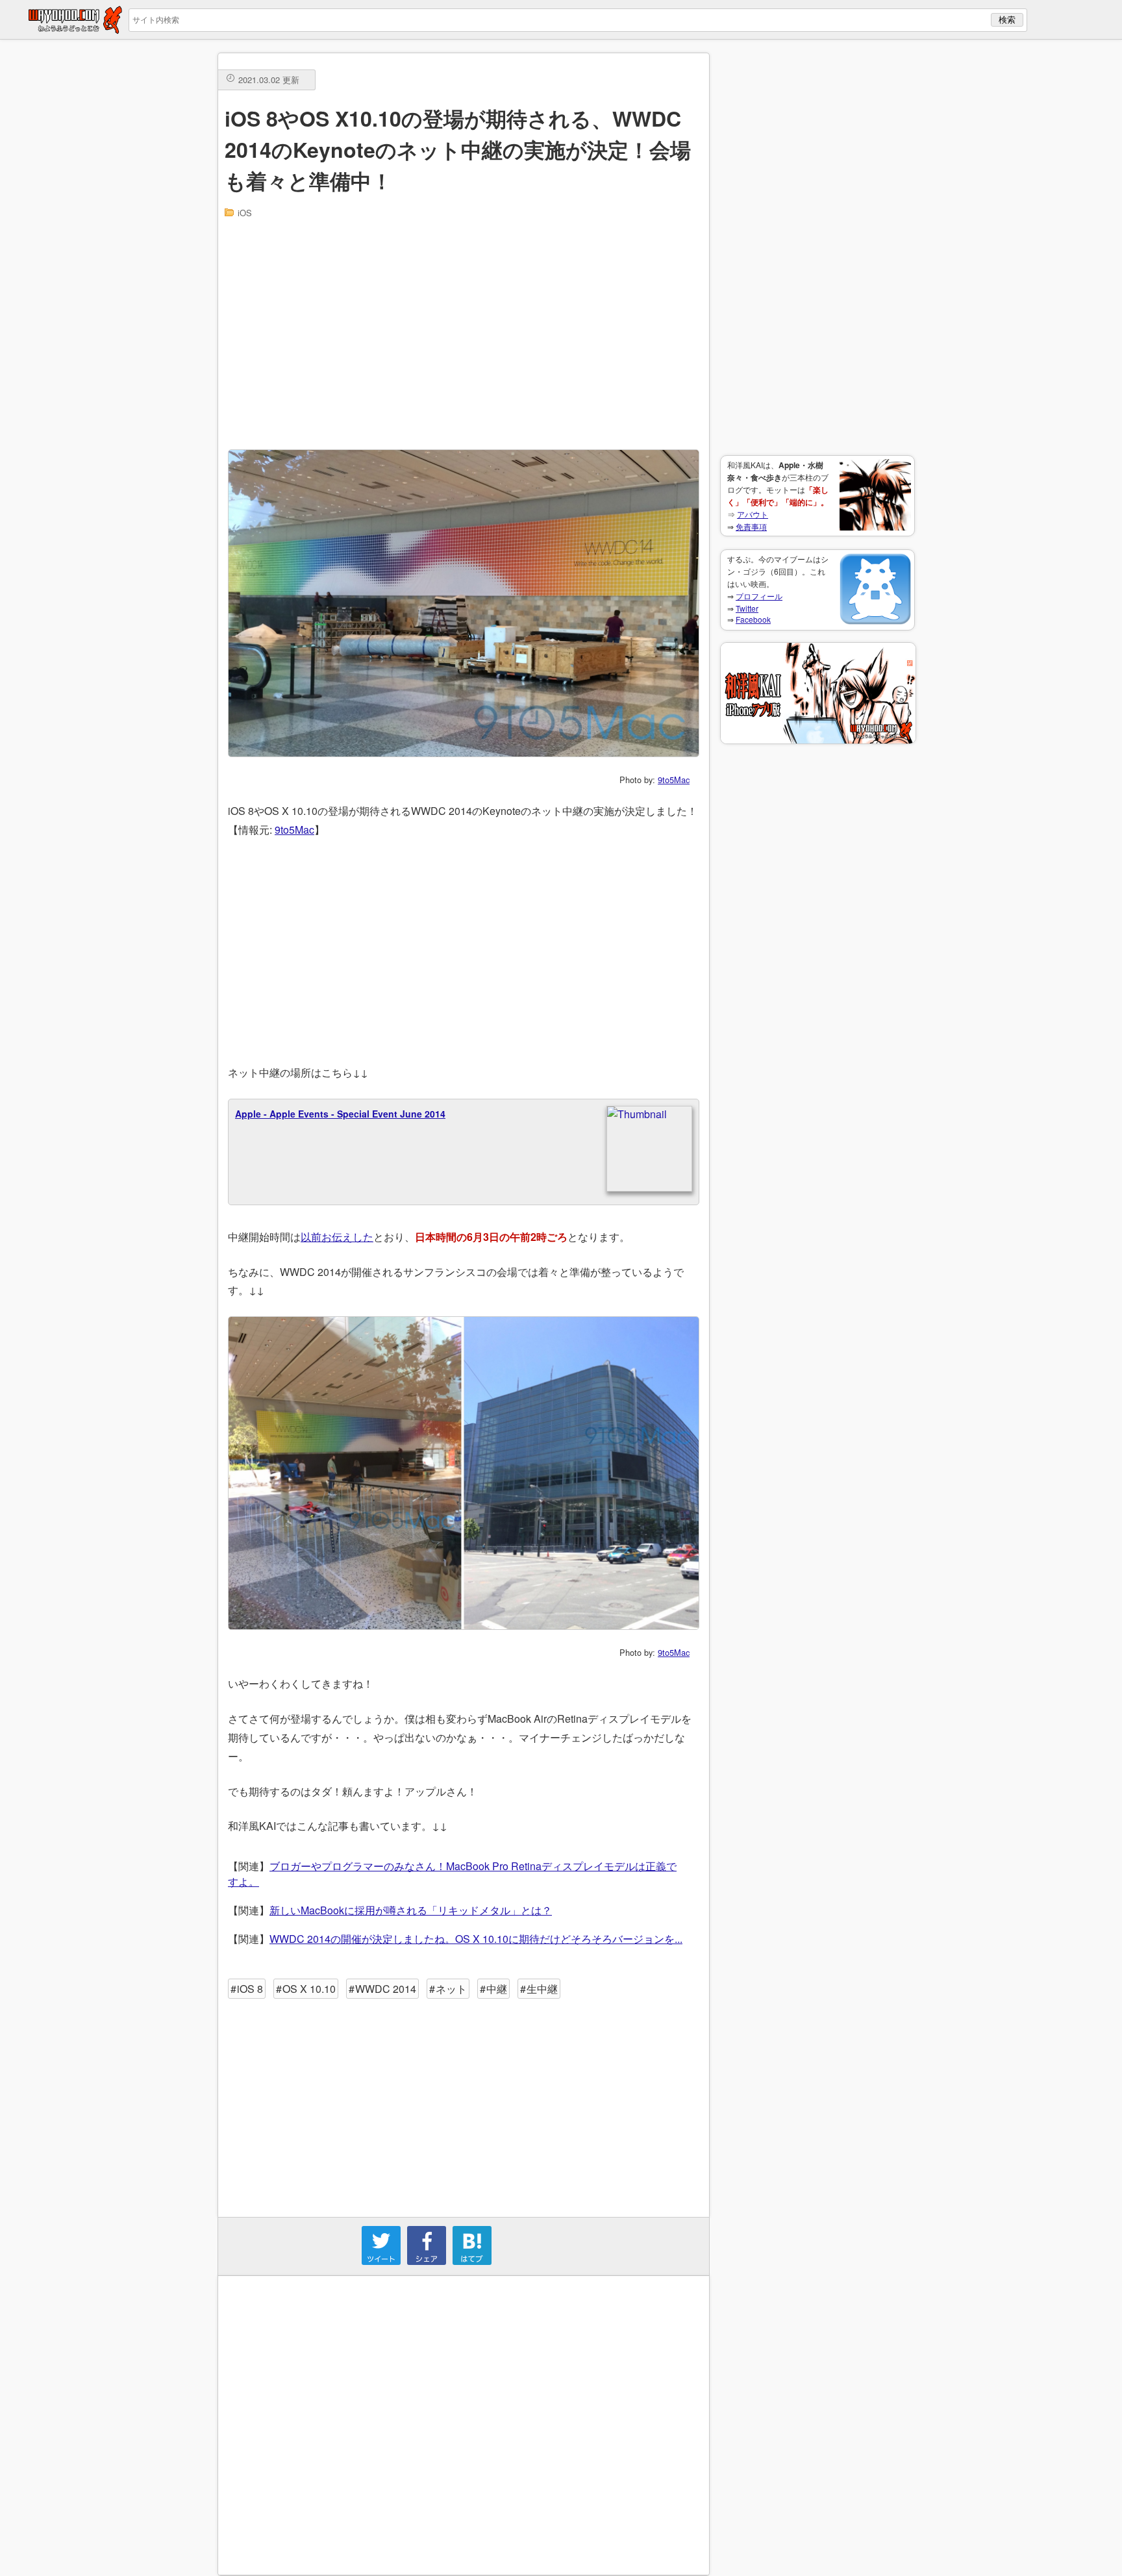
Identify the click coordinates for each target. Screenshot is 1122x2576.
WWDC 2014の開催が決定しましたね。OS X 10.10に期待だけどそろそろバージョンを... (476, 1939)
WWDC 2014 (386, 1989)
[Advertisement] (817, 247)
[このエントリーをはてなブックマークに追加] (472, 2261)
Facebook (753, 619)
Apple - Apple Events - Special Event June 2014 (340, 1114)
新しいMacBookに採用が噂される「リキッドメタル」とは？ (411, 1910)
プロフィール (759, 596)
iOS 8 (250, 1989)
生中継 (542, 1989)
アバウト (753, 514)
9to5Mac (674, 780)
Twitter (747, 608)
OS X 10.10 (309, 1989)
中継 (497, 1989)
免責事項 (751, 526)
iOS (245, 213)
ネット (451, 1989)
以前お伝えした (337, 1237)
